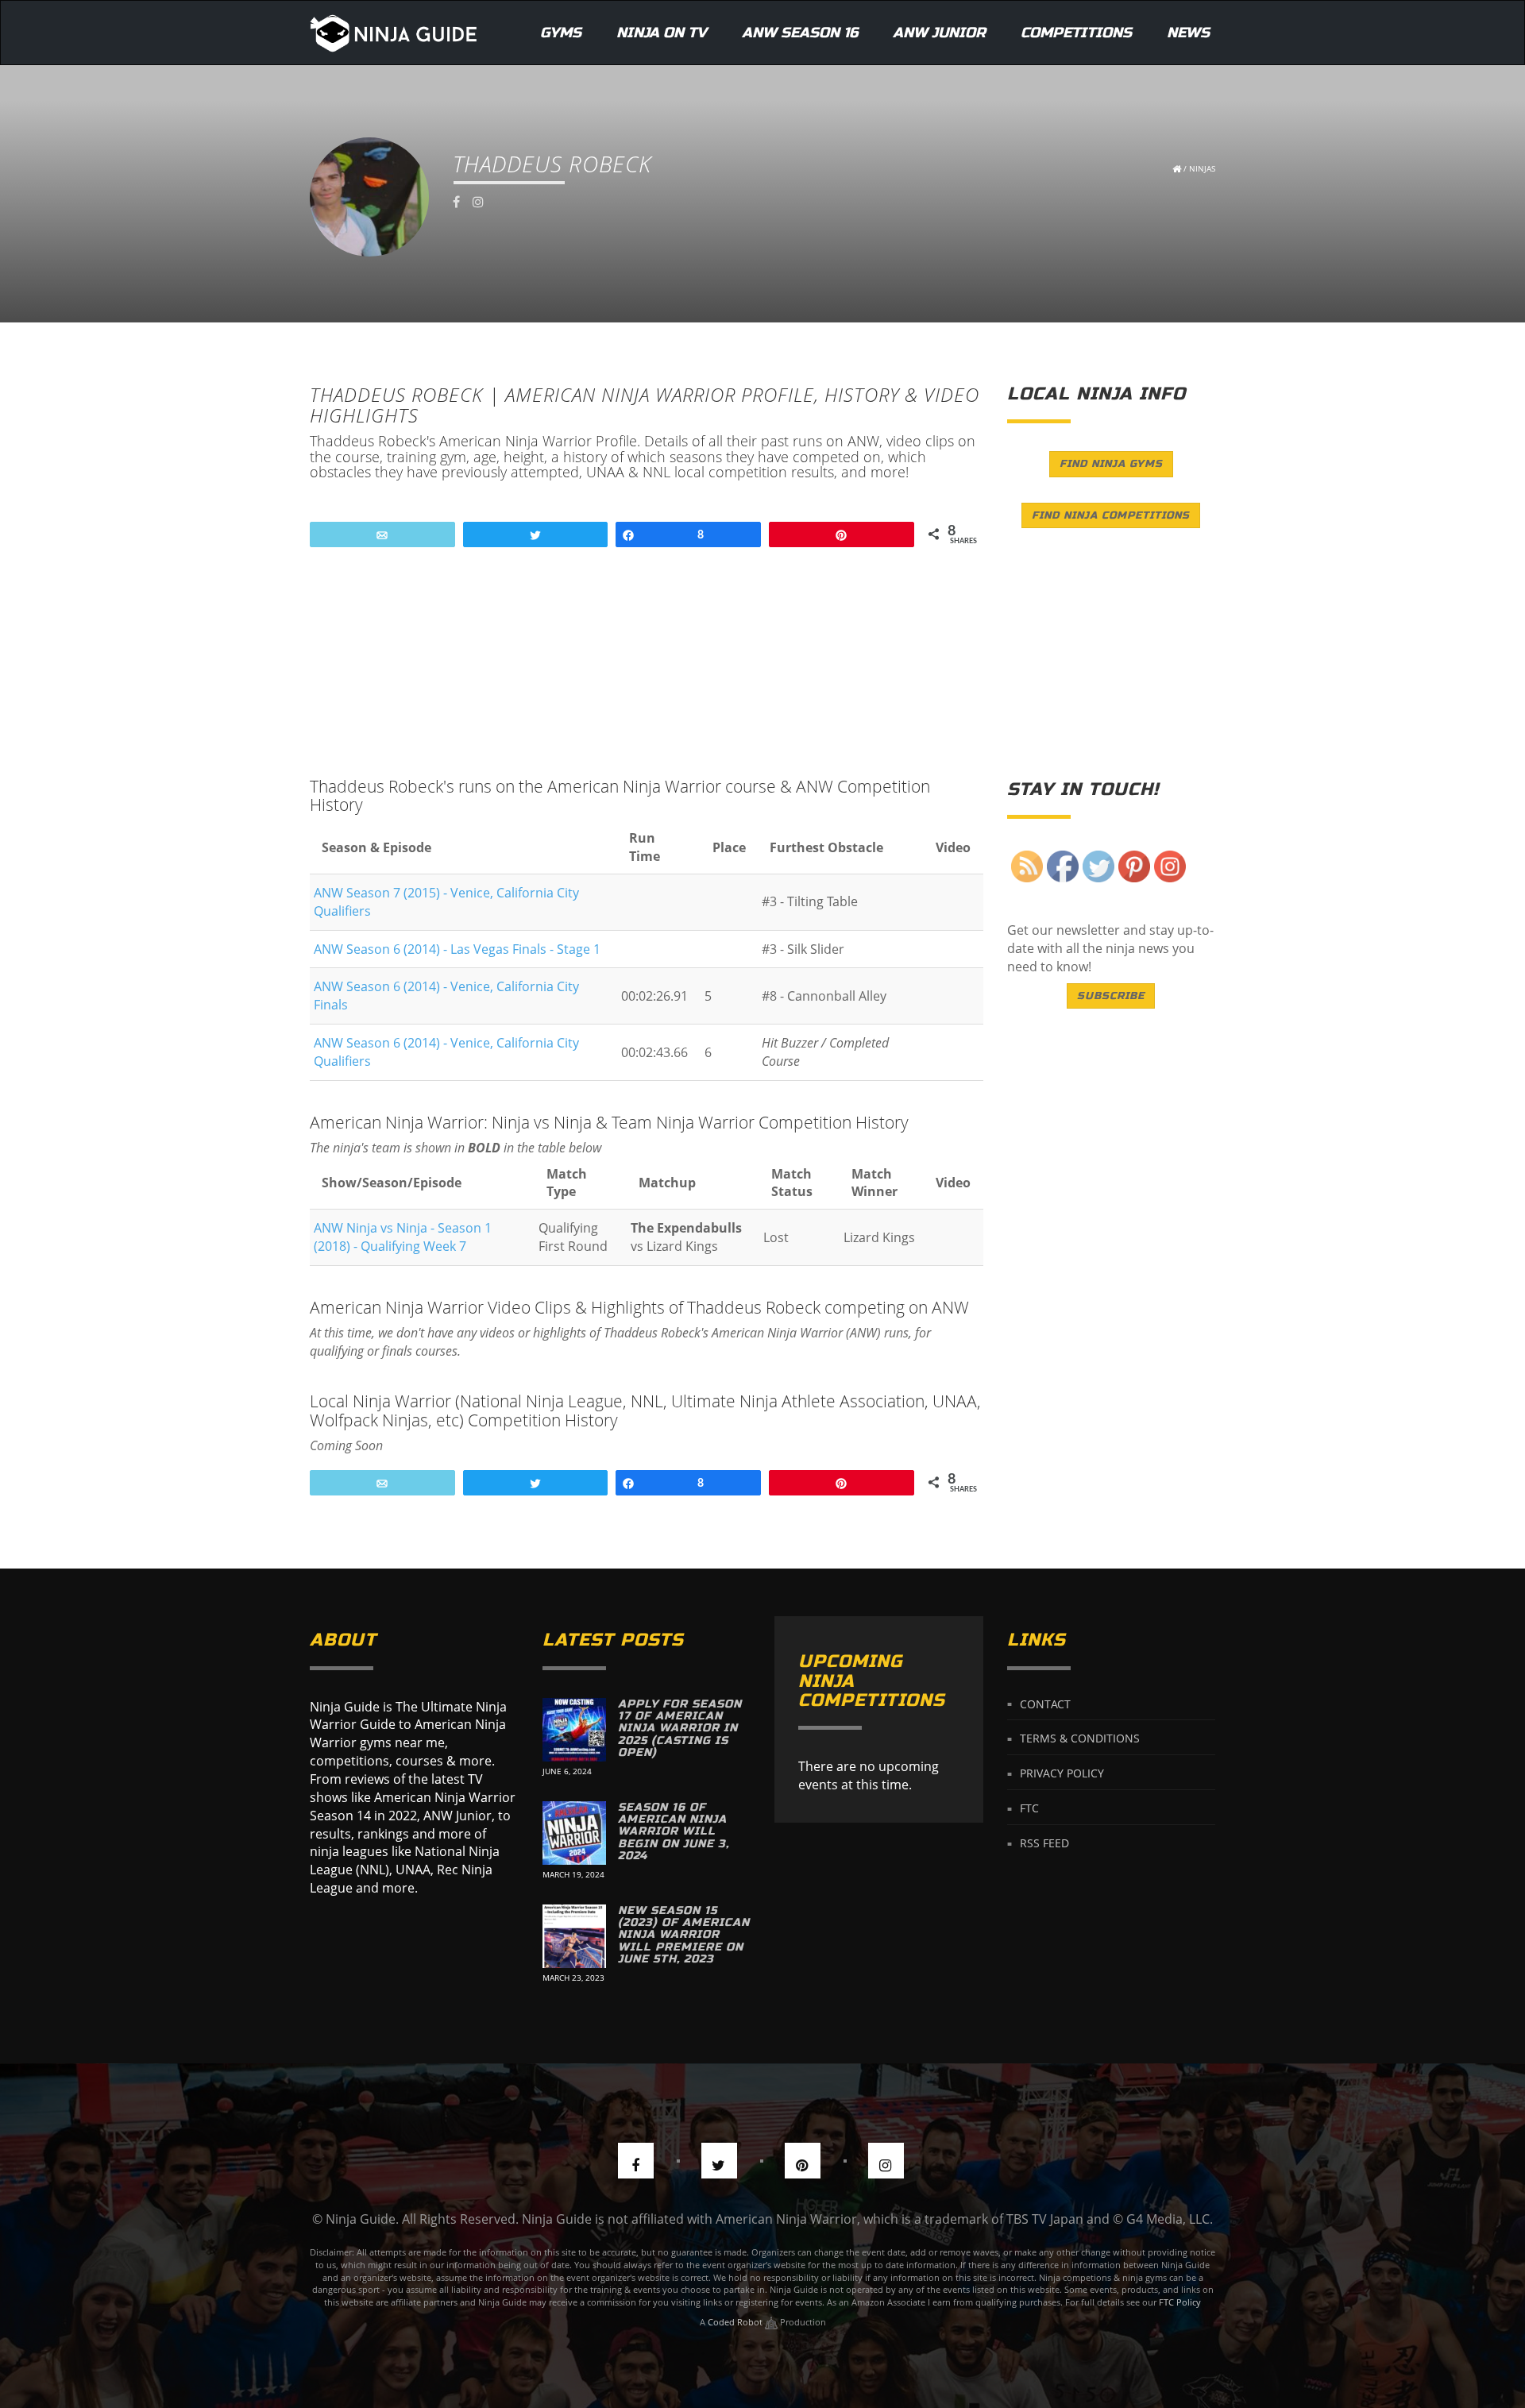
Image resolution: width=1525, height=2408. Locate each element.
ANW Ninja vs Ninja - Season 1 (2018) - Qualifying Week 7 (403, 1237)
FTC (1029, 1808)
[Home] (394, 33)
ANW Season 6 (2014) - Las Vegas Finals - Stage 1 (457, 949)
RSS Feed (1044, 1843)
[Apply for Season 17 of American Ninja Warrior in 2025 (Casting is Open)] (574, 1730)
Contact (1045, 1703)
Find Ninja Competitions (1111, 515)
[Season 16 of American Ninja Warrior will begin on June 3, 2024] (574, 1833)
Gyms (561, 33)
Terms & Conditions (1080, 1738)
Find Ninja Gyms (1111, 464)
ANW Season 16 (800, 33)
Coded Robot (736, 2322)
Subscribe (1111, 996)
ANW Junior (939, 33)
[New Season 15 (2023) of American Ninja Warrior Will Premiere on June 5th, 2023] (574, 1936)
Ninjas (1202, 168)
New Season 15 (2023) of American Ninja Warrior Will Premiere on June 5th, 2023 (684, 1935)
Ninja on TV (662, 33)
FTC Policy (1180, 2302)
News (1188, 33)
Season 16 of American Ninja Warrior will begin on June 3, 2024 (674, 1832)
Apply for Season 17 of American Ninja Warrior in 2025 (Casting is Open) (680, 1729)
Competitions (1076, 33)
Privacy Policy (1062, 1773)
